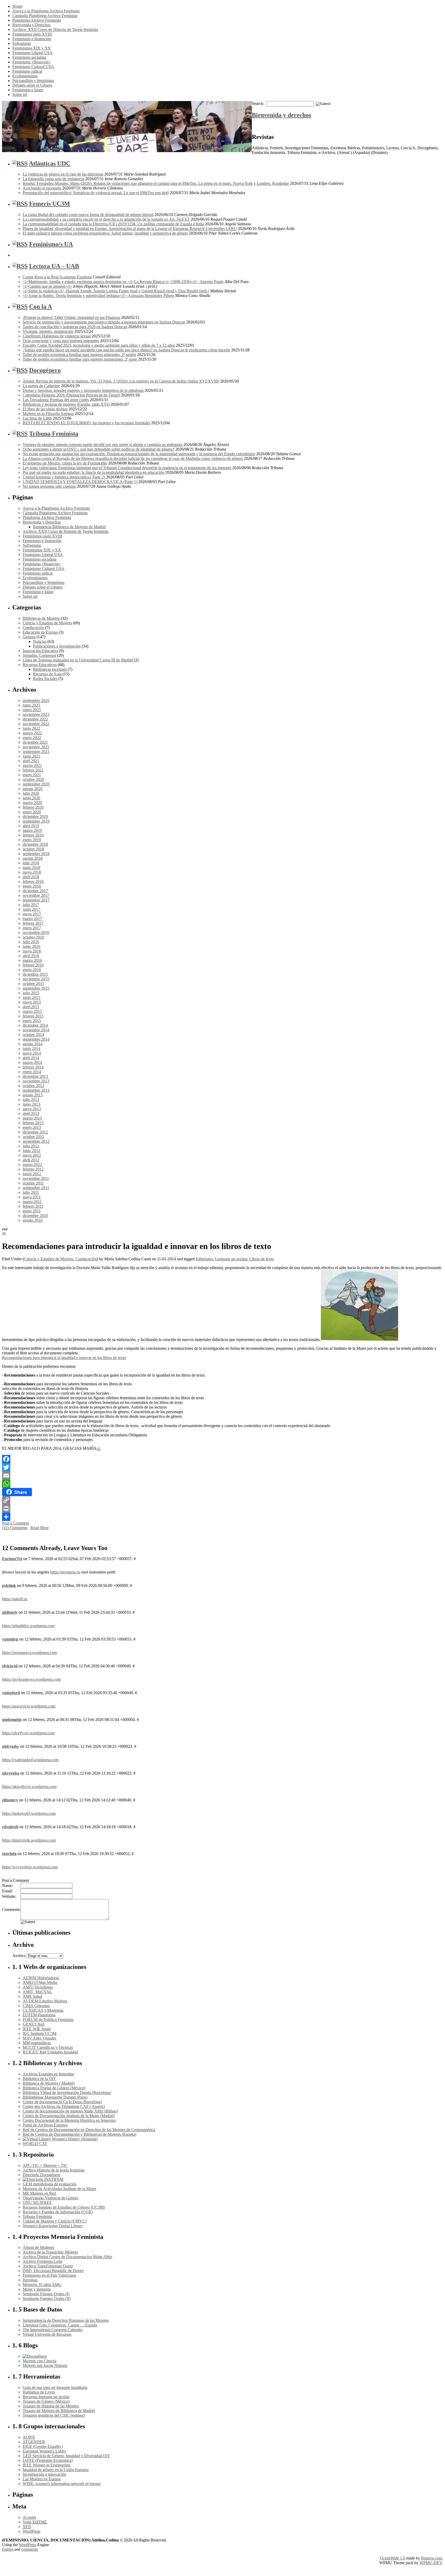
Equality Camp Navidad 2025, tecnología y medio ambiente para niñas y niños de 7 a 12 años (99, 345)
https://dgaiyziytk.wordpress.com (29, 1840)
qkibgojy (10, 1612)
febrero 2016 (33, 965)
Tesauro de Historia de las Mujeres (51, 2406)
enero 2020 (32, 812)
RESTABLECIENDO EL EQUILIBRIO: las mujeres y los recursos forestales (86, 423)
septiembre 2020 (36, 784)
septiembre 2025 (36, 701)
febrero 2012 (33, 1169)
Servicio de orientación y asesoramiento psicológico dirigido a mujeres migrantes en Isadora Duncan (104, 322)
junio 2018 (31, 868)
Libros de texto (262, 1259)
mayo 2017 (32, 914)
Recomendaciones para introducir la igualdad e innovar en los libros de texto (64, 1358)
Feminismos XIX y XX (32, 48)
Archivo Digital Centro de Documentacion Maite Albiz (67, 2257)
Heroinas (30, 2280)
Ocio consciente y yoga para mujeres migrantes (61, 341)
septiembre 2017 (36, 900)
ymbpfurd (11, 1693)
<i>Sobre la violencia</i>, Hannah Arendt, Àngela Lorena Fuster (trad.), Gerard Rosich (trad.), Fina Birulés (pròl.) (116, 291)
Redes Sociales (45, 679)
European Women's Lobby (44, 2451)
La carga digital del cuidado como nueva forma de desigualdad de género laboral (88, 215)
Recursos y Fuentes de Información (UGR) (58, 2212)
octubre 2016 (33, 937)
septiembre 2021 (36, 752)
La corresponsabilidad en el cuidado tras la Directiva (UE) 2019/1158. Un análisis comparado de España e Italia (113, 224)
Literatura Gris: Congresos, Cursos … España (60, 2325)
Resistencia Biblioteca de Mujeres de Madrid (69, 527)
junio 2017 (31, 909)
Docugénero (45, 370)
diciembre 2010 (35, 1216)
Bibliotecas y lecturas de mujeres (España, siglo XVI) (66, 404)
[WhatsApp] (222, 1484)
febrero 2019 (33, 835)
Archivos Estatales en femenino (48, 2074)
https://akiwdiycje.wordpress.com (29, 1787)
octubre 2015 (33, 984)
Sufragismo (22, 43)
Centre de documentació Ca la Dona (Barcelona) (62, 2102)
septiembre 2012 (36, 1141)
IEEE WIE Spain (37, 2029)
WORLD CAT (35, 2144)
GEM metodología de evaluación (50, 2184)
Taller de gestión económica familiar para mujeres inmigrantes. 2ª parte (80, 359)
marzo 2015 (32, 1011)
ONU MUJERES (37, 2203)
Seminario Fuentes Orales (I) (46, 2294)
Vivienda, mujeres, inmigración (48, 331)
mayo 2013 (32, 1109)
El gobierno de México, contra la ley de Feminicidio (65, 463)
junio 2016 (31, 946)
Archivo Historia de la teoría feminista (54, 2170)
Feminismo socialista (29, 57)
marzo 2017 (32, 919)
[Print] (222, 1509)
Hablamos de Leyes (39, 2392)
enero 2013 (32, 1127)
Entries (8, 2549)
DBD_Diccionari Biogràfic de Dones (53, 2271)
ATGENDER (34, 2442)
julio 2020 (31, 793)
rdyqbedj (10, 1827)
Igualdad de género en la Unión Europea (56, 2470)
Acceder (29, 2517)
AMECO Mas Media (40, 1982)
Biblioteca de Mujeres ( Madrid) (49, 2083)
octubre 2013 (33, 1086)
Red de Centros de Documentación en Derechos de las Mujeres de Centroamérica (89, 2130)
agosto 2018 (33, 858)
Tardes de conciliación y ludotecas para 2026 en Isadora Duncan (75, 327)
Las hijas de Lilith (37, 418)
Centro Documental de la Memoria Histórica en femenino (69, 2120)
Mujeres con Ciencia (39, 2361)
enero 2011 (32, 1211)
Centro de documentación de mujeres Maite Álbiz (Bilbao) (70, 2111)
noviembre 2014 (36, 1030)
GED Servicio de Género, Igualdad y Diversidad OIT (66, 2456)
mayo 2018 (32, 872)
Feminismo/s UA (51, 244)
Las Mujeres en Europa (42, 2479)
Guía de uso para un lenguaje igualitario (55, 2387)
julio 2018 (31, 863)
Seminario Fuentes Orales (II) (47, 2298)
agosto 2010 (33, 1220)
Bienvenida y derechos (281, 115)
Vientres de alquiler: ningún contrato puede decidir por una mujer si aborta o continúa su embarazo (102, 445)
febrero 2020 (33, 807)
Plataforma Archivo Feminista (37, 20)
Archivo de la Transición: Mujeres (50, 2252)
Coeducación (33, 628)
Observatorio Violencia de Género (50, 2198)
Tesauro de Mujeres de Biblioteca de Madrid (59, 2411)
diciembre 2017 (35, 891)
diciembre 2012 (35, 1132)
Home (17, 6)
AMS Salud (32, 1996)
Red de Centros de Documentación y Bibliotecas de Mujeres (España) (79, 2134)
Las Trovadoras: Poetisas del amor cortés (56, 400)
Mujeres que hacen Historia (45, 2366)
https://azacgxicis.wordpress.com (29, 1706)
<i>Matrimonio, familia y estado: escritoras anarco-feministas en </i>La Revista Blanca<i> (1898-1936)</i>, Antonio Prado (123, 282)
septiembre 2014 (36, 1039)
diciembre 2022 (35, 719)
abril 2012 (31, 1160)
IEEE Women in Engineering (46, 2465)
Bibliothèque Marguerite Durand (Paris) (55, 2097)
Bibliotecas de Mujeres (41, 618)
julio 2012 (31, 1146)
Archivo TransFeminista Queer (48, 2266)
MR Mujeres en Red (39, 2193)
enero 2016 (32, 970)
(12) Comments (15, 1528)
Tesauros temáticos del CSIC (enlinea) (54, 2415)
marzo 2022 (32, 733)
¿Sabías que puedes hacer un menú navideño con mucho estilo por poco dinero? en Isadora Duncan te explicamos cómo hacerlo (126, 350)
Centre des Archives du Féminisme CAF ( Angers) (64, 2106)
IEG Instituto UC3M (40, 2034)
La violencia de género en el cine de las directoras (63, 174)
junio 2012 (31, 1151)
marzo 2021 (32, 765)
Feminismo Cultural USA (33, 67)
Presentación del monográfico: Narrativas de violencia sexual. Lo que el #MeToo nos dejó (96, 193)
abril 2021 (31, 761)
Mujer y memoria (37, 2289)
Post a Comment (15, 1523)
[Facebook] (222, 1459)
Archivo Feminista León (42, 2261)
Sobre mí (20, 94)
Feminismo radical (27, 71)
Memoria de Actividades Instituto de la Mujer (59, 2189)
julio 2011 (31, 1192)
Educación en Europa (40, 632)
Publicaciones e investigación (57, 646)
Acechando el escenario (42, 188)
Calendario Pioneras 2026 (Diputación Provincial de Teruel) (71, 395)
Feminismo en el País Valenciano (49, 2275)
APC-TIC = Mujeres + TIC (45, 2165)
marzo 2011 (32, 1202)
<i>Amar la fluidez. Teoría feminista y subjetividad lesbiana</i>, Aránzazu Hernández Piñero (98, 296)
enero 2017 (32, 928)
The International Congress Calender (53, 2330)
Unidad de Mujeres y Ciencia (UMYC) (55, 2221)
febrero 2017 (33, 923)
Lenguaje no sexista (231, 1259)
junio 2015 (31, 997)
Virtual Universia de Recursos (47, 2334)
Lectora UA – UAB (54, 266)
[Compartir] (222, 1517)
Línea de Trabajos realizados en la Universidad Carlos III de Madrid (78, 660)
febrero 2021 (33, 770)
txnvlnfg (9, 1854)
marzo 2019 (32, 830)
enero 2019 (32, 840)
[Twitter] (222, 1467)
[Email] (222, 1476)
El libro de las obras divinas (45, 409)
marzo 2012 (32, 1165)
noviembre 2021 (36, 747)
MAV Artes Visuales (39, 2038)
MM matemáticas (37, 2043)
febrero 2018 (33, 881)
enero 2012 (32, 1174)
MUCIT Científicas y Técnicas (48, 2047)
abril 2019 (31, 826)
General (29, 637)
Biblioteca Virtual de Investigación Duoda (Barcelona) (67, 2093)
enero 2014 (32, 1072)
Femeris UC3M (50, 204)
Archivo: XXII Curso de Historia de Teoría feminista (55, 30)
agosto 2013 (33, 1095)
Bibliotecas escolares (50, 669)
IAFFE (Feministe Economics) (48, 2460)
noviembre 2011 (36, 1178)
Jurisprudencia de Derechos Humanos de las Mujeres (66, 2320)
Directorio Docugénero (41, 2175)
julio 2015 (31, 993)
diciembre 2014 (35, 1025)
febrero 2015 (33, 1016)
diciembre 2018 (35, 844)
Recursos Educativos (40, 665)
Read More (40, 1528)
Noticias (40, 641)
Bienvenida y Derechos (31, 25)
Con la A (41, 307)
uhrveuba (11, 1773)
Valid (35, 2522)
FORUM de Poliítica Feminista (48, 2020)
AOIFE (29, 2437)
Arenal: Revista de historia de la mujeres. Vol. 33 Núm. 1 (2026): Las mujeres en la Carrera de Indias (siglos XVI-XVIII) (121, 381)
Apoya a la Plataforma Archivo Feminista (46, 11)
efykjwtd (10, 1666)
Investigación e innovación (44, 2474)
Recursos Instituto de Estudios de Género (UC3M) (64, 2207)
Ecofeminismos (25, 76)
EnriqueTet (12, 1559)
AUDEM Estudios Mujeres (45, 2001)
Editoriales (204, 1259)
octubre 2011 (33, 1183)
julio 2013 (31, 1100)
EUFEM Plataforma (39, 2015)
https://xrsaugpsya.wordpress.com (29, 1653)
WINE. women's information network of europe (62, 2484)
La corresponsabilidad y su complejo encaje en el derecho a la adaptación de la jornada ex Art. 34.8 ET (106, 219)
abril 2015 (31, 1007)
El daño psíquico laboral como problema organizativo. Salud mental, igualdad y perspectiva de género (105, 233)
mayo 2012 (32, 1155)
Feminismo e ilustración (32, 39)
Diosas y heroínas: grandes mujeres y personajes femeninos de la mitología (83, 390)
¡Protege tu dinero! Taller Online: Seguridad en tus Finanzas (71, 317)
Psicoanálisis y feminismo (33, 81)
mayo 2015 (32, 1002)
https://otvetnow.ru (65, 1572)
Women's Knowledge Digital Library (53, 2226)
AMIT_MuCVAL (37, 1992)
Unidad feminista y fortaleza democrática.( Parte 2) (64, 477)
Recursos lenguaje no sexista (46, 2397)
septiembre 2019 (36, 821)
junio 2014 (31, 1049)
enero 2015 (32, 1021)
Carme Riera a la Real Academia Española (57, 277)
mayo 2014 (32, 1053)
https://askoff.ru (15, 1599)
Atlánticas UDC (50, 163)
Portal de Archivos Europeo (45, 2125)
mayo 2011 (32, 1197)
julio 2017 (31, 905)
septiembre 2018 (36, 854)
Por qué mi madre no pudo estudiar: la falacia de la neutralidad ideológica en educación (93, 472)
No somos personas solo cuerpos (49, 486)
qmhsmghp (12, 1720)
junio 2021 (31, 756)
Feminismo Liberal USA (32, 53)
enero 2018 (32, 886)
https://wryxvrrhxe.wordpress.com (30, 1867)
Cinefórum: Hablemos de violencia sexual (57, 336)
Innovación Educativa (40, 651)
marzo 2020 (32, 803)
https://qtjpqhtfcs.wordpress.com (28, 1626)
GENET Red (33, 2024)
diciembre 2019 (35, 817)
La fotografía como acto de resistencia (53, 179)
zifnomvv (10, 1800)
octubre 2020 (33, 779)
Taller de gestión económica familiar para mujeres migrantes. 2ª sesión (79, 355)
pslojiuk (9, 1585)
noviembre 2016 (36, 933)
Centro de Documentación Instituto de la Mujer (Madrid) (69, 2116)
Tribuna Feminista (54, 434)
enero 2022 (32, 738)
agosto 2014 (33, 1044)
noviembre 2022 (36, 724)
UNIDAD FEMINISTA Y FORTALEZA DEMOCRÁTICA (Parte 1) (80, 482)
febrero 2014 (33, 1067)
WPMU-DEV (431, 2563)
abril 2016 (31, 956)
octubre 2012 (33, 1137)
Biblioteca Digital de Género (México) (54, 2088)
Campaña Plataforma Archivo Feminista (45, 16)
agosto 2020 (33, 789)
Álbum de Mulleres (38, 2247)
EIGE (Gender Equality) (43, 2446)
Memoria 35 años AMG (42, 2285)
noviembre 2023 (36, 714)
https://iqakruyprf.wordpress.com (29, 1813)
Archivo (19, 1956)
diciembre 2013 (35, 1076)
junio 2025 (31, 705)
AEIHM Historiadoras (41, 1978)
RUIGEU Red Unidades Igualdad (50, 2052)
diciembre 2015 (35, 974)
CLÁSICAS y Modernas (43, 2010)
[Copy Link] (222, 1500)
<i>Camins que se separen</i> (47, 286)
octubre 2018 (33, 849)
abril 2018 (31, 877)
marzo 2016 (32, 960)
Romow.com (431, 2558)
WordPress (31, 2531)
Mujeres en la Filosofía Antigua (48, 414)
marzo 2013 (32, 1118)
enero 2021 (32, 775)
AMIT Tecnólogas (38, 1987)
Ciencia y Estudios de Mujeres (47, 623)
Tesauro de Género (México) (46, 2401)
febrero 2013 (33, 1123)
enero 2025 (32, 710)
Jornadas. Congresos (39, 655)
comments (30, 2549)
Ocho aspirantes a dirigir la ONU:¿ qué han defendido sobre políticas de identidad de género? (99, 449)
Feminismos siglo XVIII (32, 34)
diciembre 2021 (35, 742)
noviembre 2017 (36, 895)
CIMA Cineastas (36, 2006)
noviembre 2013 (36, 1081)
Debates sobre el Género (32, 85)
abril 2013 (31, 1113)
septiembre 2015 (36, 988)
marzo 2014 (32, 1062)
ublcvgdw (11, 1746)
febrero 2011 (33, 1206)
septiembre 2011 (36, 1188)
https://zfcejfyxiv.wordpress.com (28, 1733)
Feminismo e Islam (28, 90)
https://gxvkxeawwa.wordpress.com (31, 1679)
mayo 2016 (32, 951)
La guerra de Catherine (41, 386)
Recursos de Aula (47, 674)
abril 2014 (31, 1058)
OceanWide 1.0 (392, 2558)
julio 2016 (31, 942)
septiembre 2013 (36, 1090)
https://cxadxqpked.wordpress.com (30, 1760)
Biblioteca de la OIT (39, 2079)
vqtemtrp (10, 1639)
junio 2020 (31, 798)
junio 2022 (31, 728)
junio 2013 (31, 1104)
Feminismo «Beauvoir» (31, 62)
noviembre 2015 (36, 979)
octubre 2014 (33, 1035)
